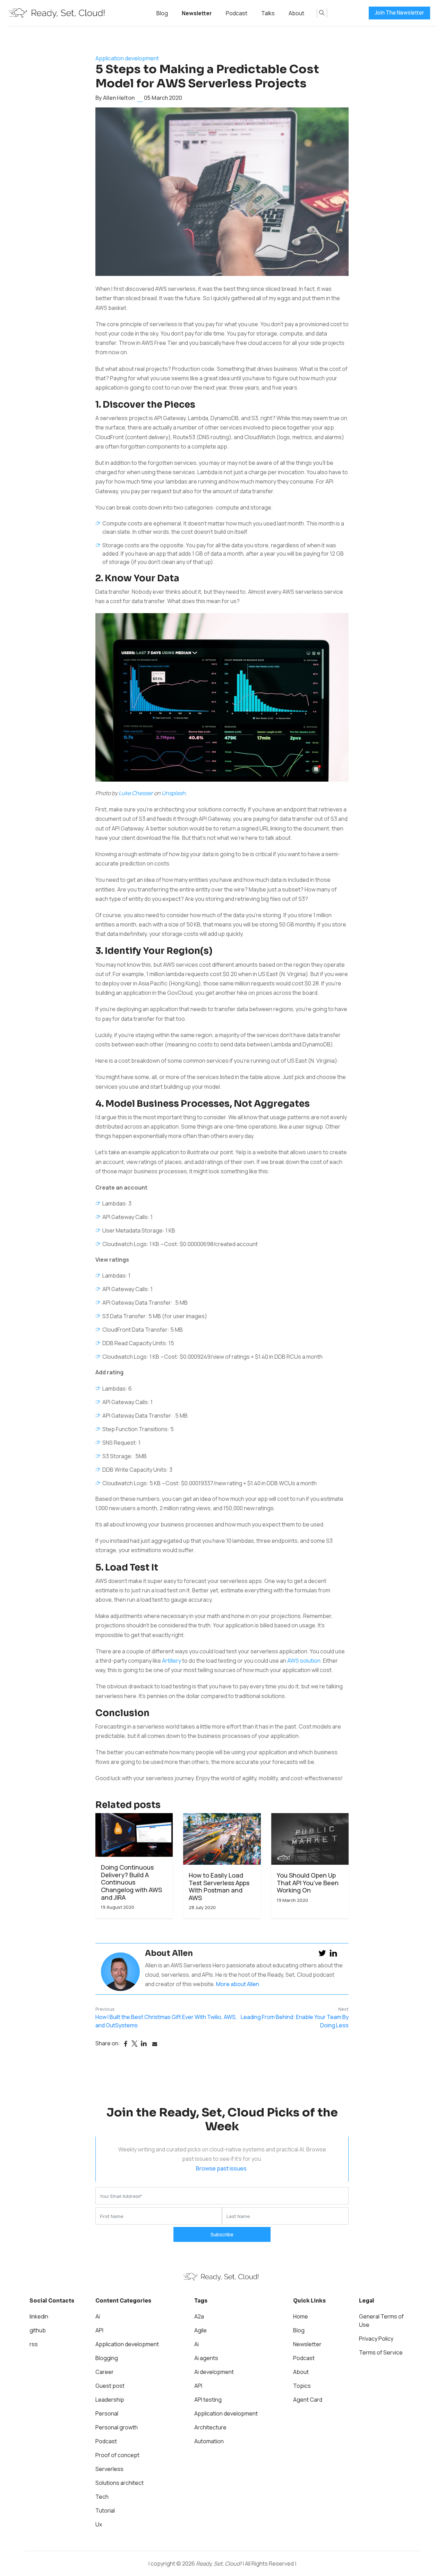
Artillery (172, 1661)
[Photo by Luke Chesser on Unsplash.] (222, 700)
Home (301, 2316)
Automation (209, 2441)
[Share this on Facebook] (126, 2044)
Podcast (237, 13)
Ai (98, 2316)
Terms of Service (381, 2352)
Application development (127, 58)
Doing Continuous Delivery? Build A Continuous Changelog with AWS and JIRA (131, 1882)
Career (105, 2372)
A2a (199, 2316)
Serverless (109, 2469)
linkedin (39, 2316)
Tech (102, 2497)
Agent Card (308, 2400)
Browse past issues (221, 2168)
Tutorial (105, 2510)
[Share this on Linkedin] (144, 2044)
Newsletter (197, 13)
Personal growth (117, 2427)
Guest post (110, 2386)
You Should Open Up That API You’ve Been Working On (308, 1883)
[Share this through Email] (155, 2044)
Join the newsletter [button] (399, 13)
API (99, 2330)
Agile (200, 2330)
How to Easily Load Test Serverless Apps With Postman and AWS (219, 1887)
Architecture (210, 2427)
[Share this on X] (135, 2044)
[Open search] (322, 13)
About (296, 13)
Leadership (110, 2400)
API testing (208, 2400)
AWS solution (304, 1661)
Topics (302, 2386)
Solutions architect (119, 2483)
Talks (268, 13)
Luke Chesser (136, 793)
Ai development (214, 2372)
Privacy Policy (376, 2339)
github (38, 2330)
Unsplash (174, 793)
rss (34, 2344)
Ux (99, 2524)
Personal (107, 2413)
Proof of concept (117, 2455)
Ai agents (206, 2358)
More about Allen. (238, 1984)
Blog (162, 13)
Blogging (107, 2358)
